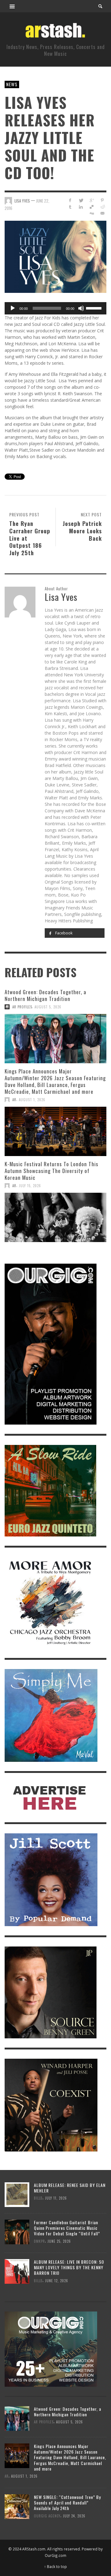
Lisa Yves (22, 201)
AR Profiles (22, 1007)
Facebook (63, 933)
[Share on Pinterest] (102, 200)
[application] (55, 308)
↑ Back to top (55, 2566)
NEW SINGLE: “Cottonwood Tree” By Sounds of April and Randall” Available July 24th (67, 2502)
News (12, 84)
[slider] (95, 308)
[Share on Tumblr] (70, 207)
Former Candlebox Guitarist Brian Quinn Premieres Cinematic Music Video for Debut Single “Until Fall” (67, 2228)
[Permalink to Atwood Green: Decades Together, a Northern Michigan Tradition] (55, 1039)
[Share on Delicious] (91, 207)
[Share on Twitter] (81, 200)
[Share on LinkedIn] (81, 207)
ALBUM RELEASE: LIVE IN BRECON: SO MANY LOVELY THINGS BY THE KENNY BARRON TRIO (69, 2267)
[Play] (13, 308)
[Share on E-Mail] (102, 213)
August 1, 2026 (32, 1100)
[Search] (12, 6)
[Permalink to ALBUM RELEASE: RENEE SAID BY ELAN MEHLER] (17, 2194)
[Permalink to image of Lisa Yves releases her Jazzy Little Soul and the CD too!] (55, 256)
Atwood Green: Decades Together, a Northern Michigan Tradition (45, 995)
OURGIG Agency (47, 2516)
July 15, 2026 (30, 1186)
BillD (38, 2198)
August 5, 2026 (48, 1007)
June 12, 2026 (57, 2280)
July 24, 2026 (74, 2516)
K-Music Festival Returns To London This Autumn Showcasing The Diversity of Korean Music (51, 1171)
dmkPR (39, 2241)
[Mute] (81, 308)
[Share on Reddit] (102, 207)
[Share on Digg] (91, 213)
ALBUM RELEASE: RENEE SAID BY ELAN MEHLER (70, 2188)
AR (14, 1100)
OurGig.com (55, 2555)
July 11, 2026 (56, 2198)
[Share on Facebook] (70, 200)
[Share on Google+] (91, 200)
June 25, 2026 (59, 2241)
